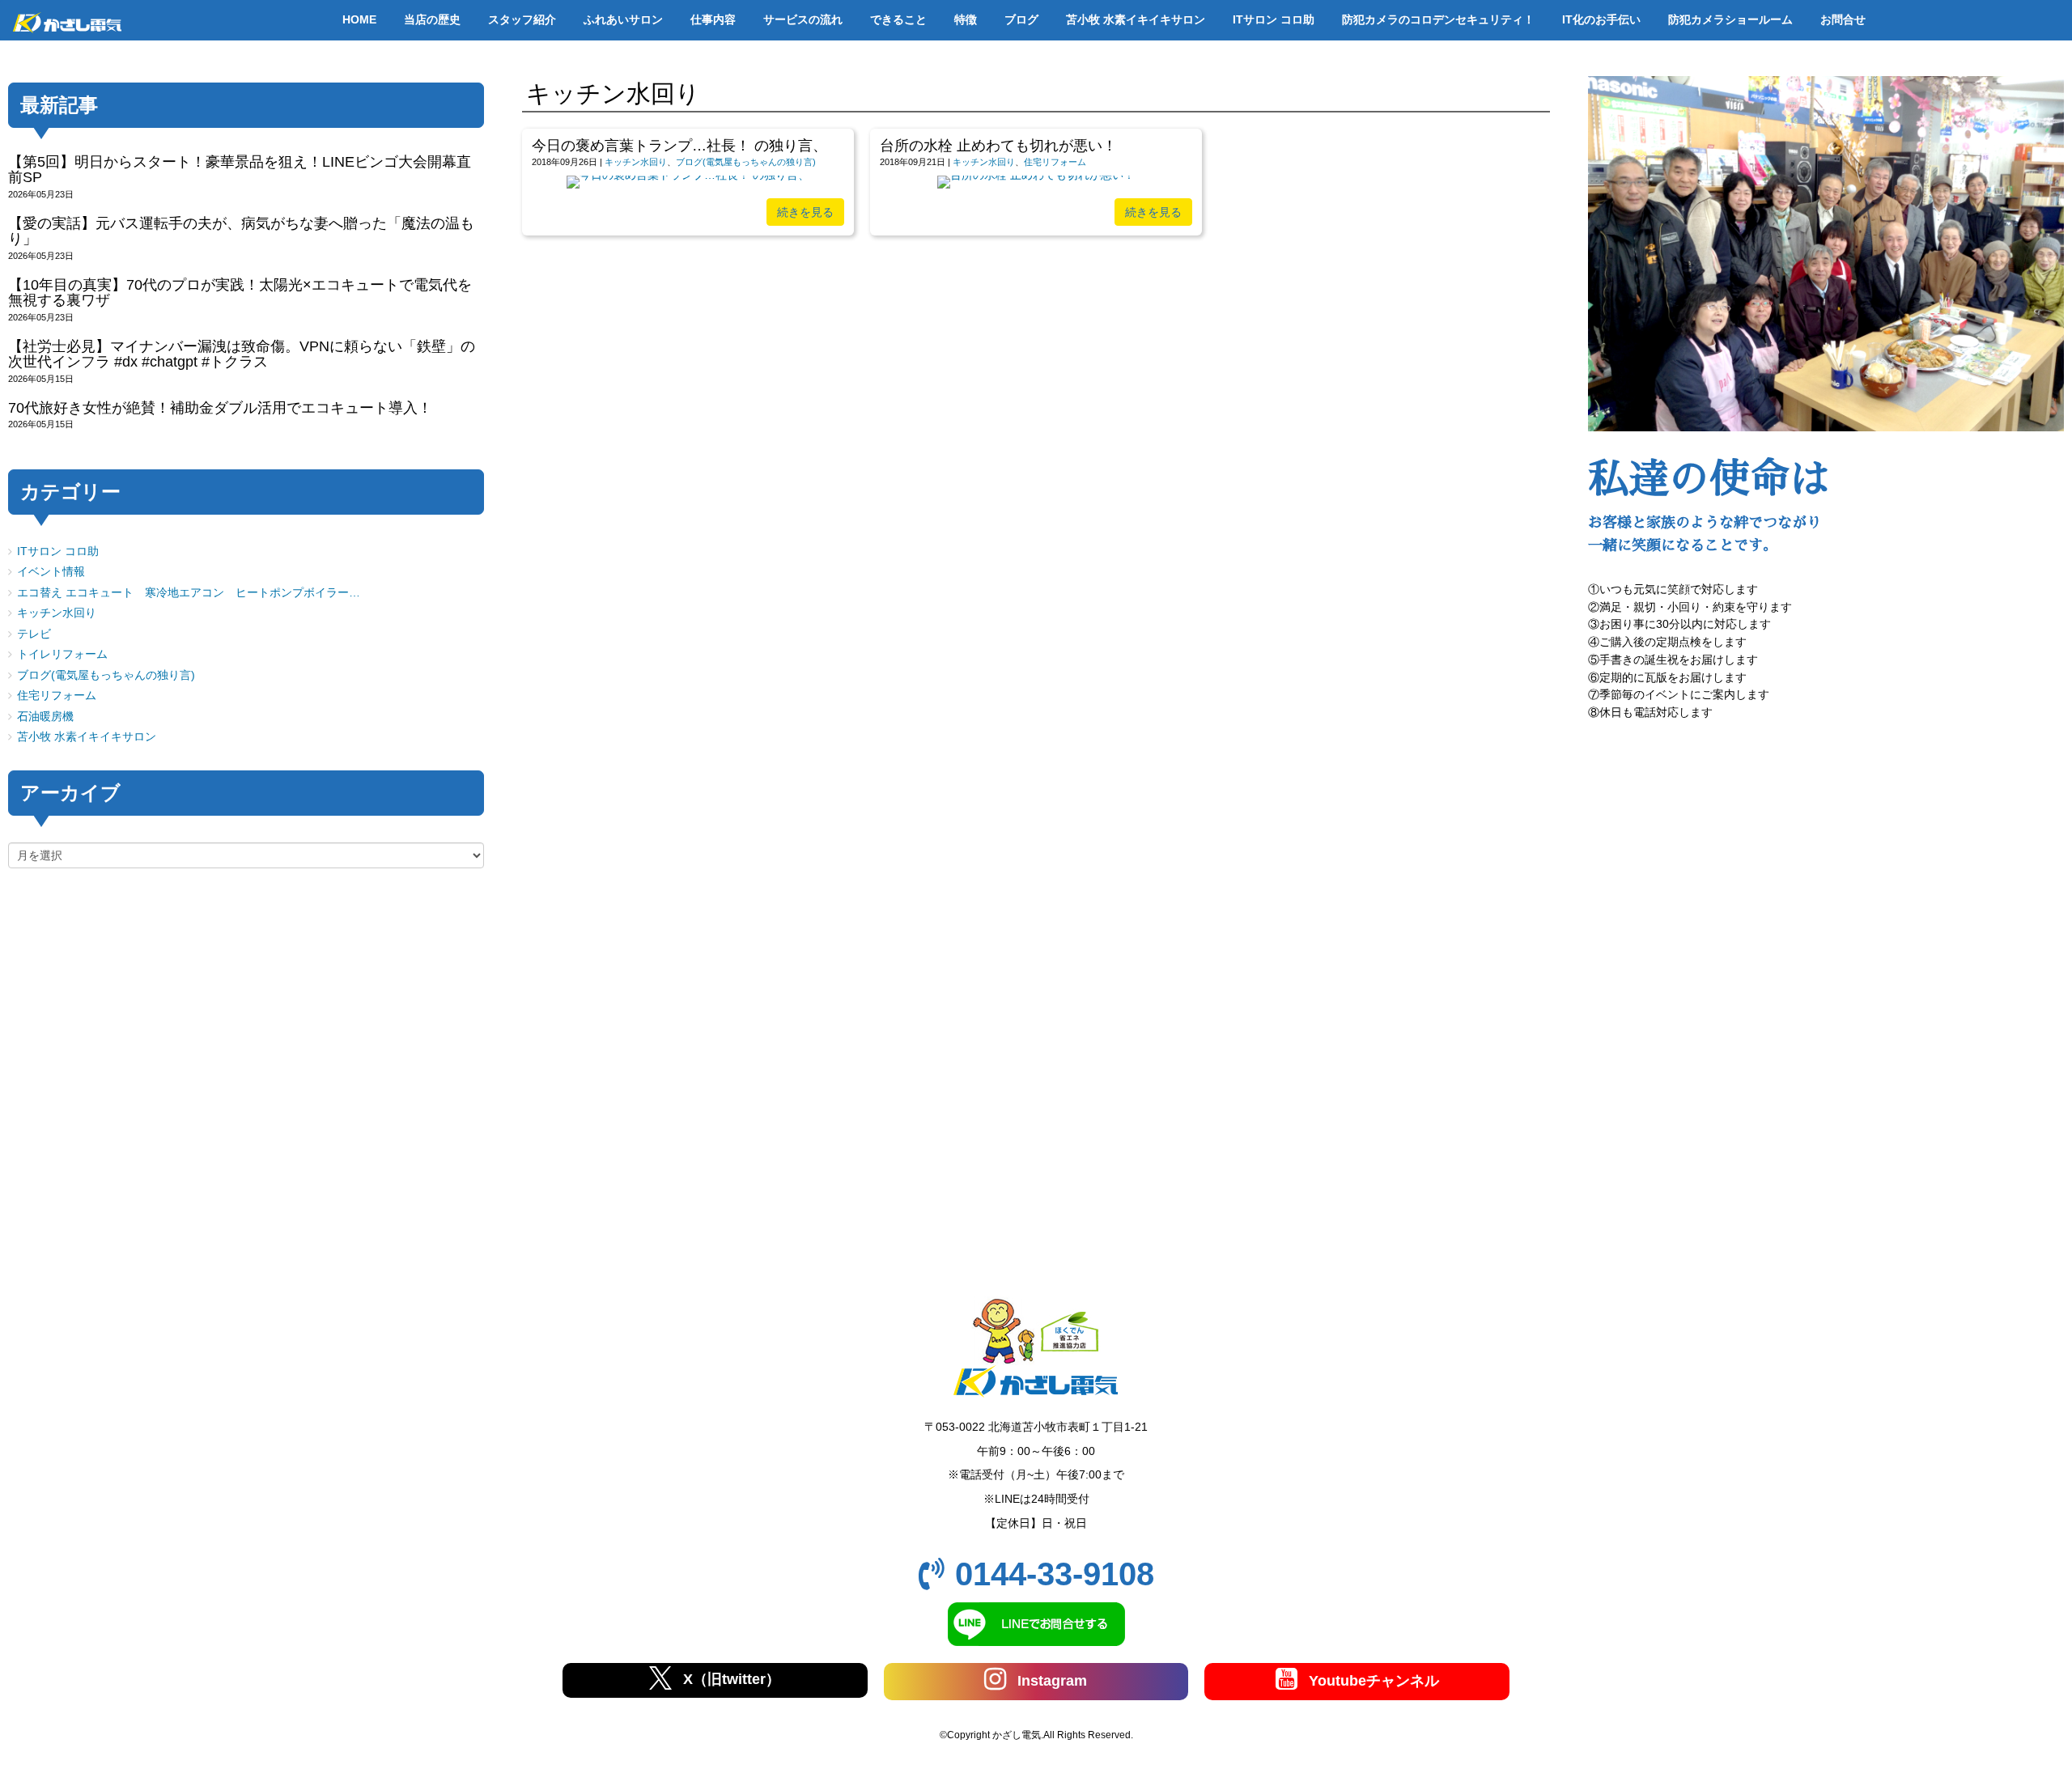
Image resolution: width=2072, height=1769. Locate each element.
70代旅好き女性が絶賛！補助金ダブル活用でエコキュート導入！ (220, 408)
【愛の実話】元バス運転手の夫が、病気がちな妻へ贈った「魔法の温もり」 (241, 231)
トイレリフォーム (62, 654)
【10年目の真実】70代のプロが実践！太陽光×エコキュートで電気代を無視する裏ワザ (240, 293)
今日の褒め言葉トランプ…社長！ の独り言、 (679, 146)
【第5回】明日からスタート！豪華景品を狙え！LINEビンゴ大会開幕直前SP (240, 170)
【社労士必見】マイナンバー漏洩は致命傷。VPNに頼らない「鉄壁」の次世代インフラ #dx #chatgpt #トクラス (242, 354)
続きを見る (805, 212)
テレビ (34, 634)
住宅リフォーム (1055, 162)
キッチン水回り (636, 162)
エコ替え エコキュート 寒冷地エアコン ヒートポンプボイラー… (189, 593)
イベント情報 (51, 572)
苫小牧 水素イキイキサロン (87, 737)
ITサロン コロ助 (58, 551)
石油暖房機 (45, 717)
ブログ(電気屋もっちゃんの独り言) (746, 162)
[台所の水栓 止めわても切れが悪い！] (1036, 175)
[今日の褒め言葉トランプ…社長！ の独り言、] (688, 175)
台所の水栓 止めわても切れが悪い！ (998, 146)
